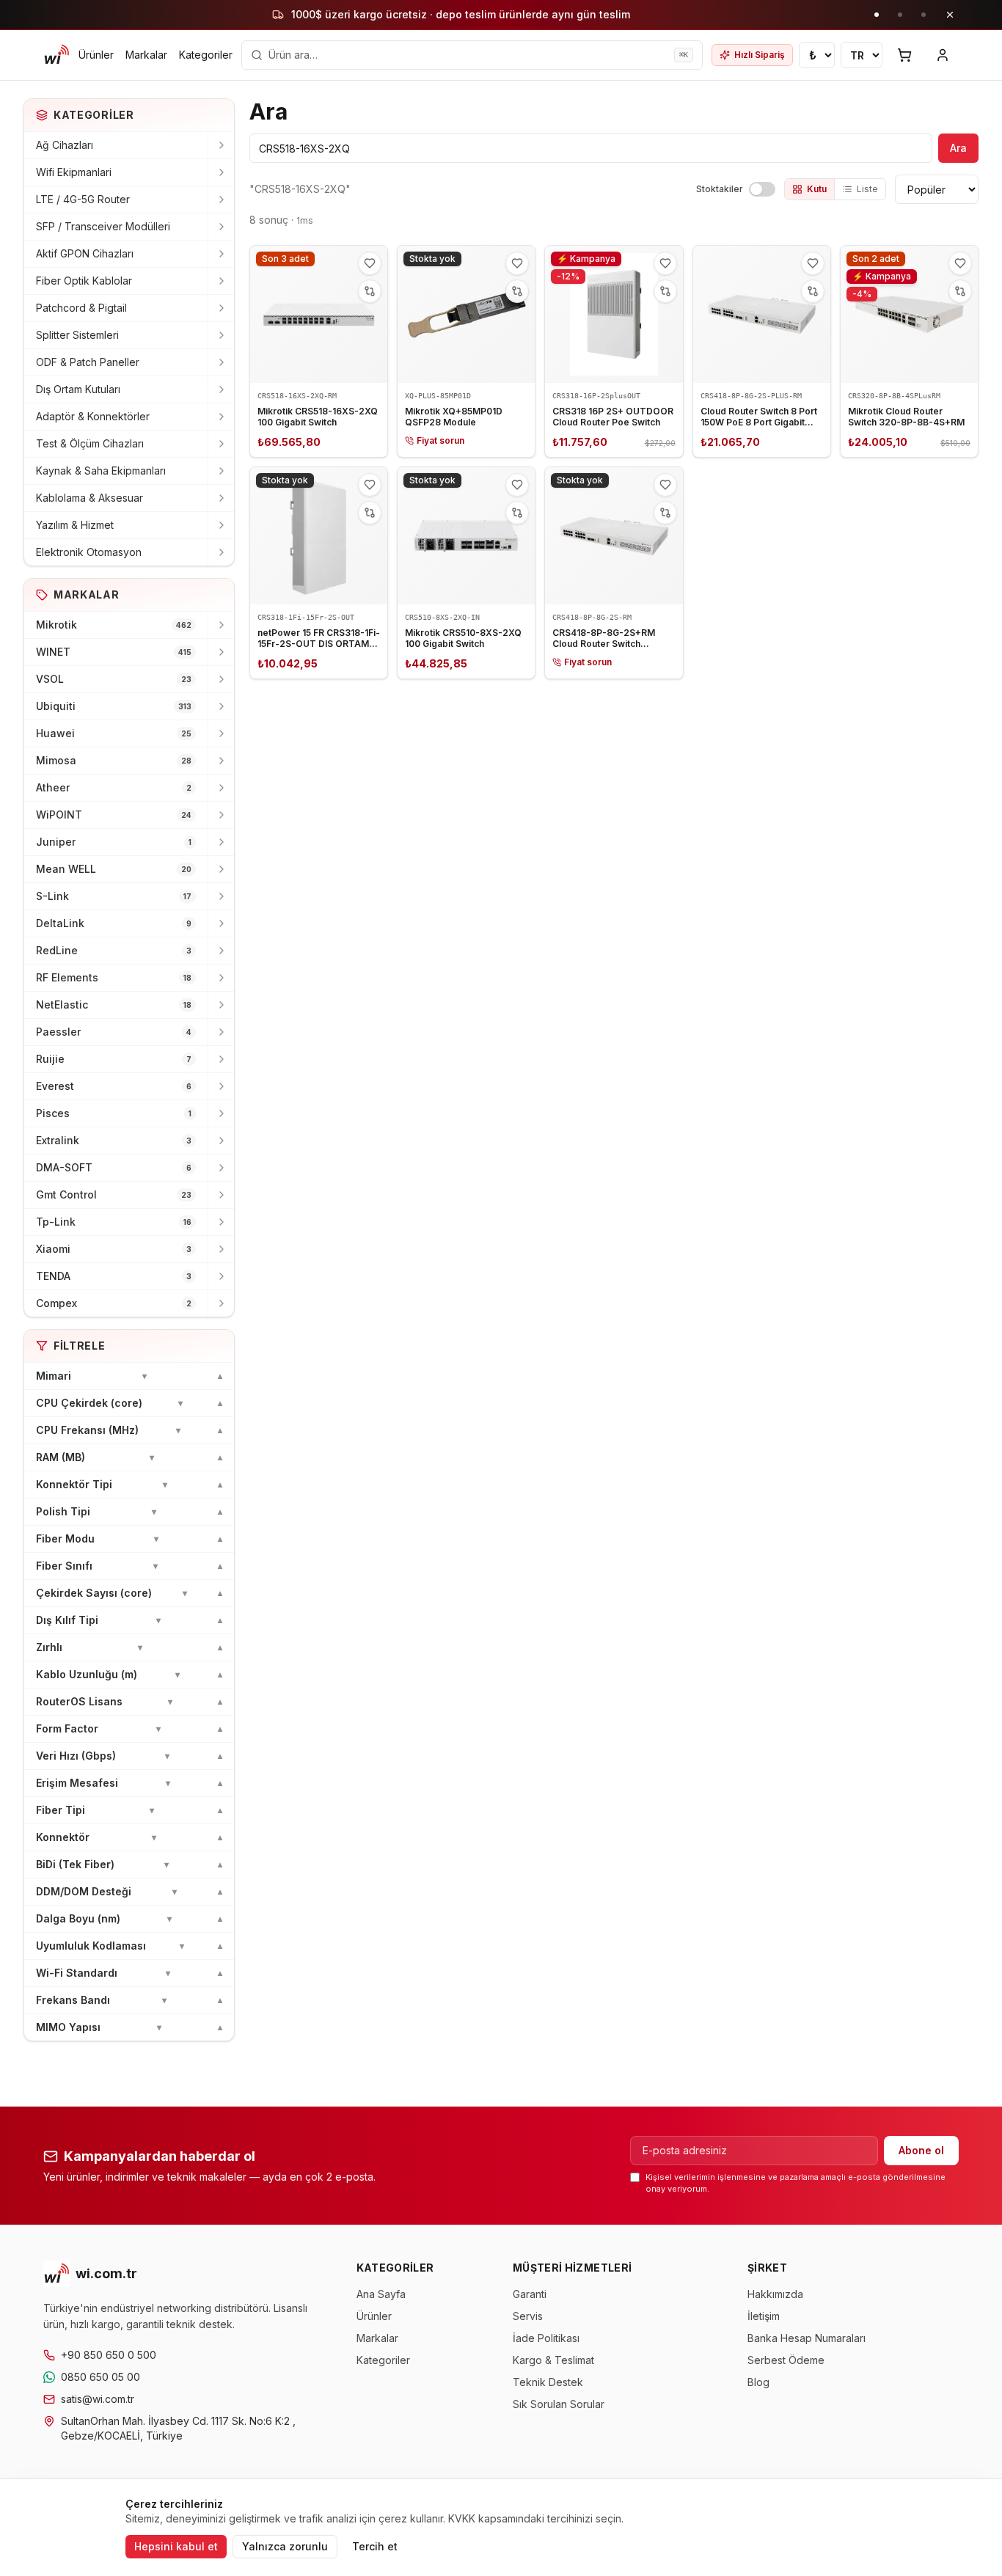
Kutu (817, 189)
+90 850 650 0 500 (109, 2355)
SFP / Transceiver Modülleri (103, 226)
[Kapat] (950, 15)
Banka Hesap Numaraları (807, 2338)
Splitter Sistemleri (77, 335)
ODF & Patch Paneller (88, 362)
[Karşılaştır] (370, 291)
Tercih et (375, 2546)
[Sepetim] (904, 55)
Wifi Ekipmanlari (74, 172)
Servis (528, 2316)
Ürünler (96, 55)
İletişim (764, 2316)
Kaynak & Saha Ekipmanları (101, 471)
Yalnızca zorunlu (285, 2546)
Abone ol (921, 2150)
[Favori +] (370, 263)
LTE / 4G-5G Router (83, 199)
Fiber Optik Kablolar (84, 281)
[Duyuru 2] (900, 15)
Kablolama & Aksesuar (89, 498)
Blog (758, 2382)
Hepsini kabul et (176, 2546)
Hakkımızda (775, 2294)
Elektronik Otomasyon (89, 552)
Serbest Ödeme (786, 2360)
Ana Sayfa (381, 2294)
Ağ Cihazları (65, 145)
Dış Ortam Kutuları (78, 389)
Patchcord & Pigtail (81, 308)
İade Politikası (546, 2338)
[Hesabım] (943, 55)
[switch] (762, 189)
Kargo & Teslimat (553, 2360)
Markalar (146, 55)
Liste (867, 189)
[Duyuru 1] (877, 15)
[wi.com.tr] (56, 55)
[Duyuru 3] (924, 15)
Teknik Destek (548, 2382)
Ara (958, 148)
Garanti (530, 2294)
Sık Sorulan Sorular (559, 2404)
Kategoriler (206, 55)
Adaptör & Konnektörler (93, 416)
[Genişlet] (221, 145)
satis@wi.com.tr (98, 2399)
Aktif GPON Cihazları (85, 253)
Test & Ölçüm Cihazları (90, 443)
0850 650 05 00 (100, 2377)
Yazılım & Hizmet (75, 525)
